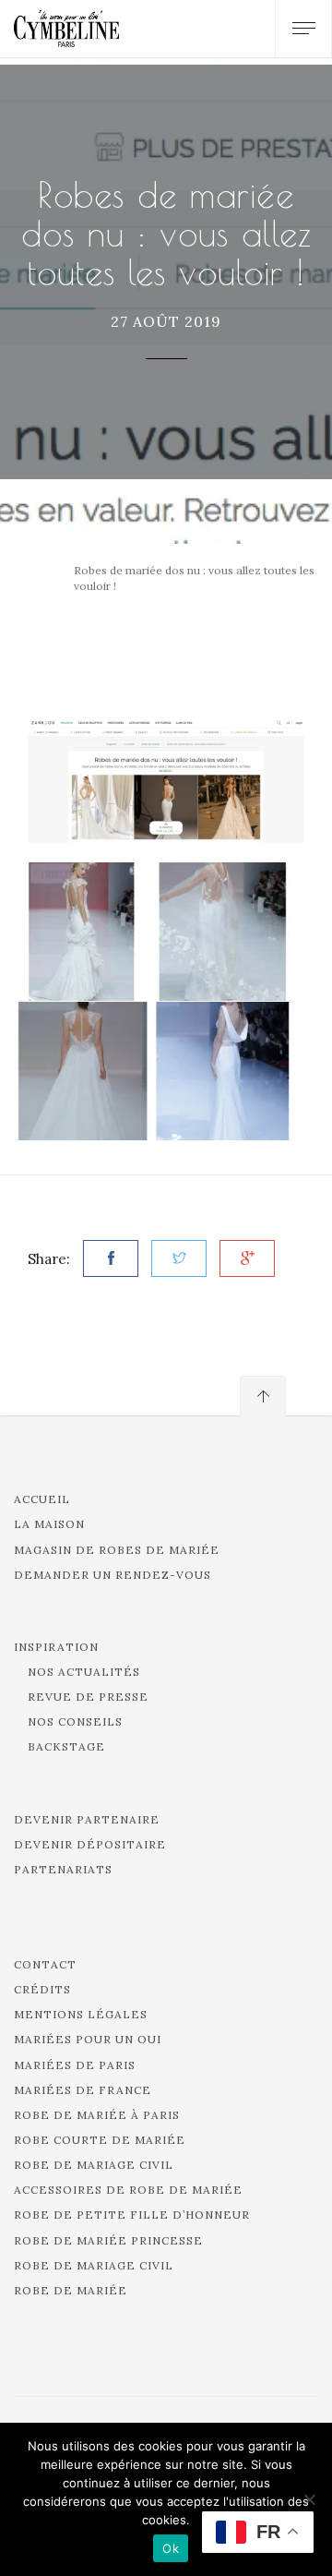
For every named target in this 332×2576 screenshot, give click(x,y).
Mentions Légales (81, 2014)
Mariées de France (83, 2090)
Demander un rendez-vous (113, 1575)
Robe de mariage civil (94, 2165)
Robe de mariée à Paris (97, 2115)
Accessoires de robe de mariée (128, 2190)
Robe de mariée (71, 2290)
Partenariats (63, 1869)
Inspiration (56, 1647)
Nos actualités (84, 1672)
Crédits (42, 1989)
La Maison (49, 1524)
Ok (171, 2548)
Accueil (42, 1499)
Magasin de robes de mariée (117, 1550)
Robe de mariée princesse (108, 2240)
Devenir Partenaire (87, 1819)
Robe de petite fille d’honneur (132, 2215)
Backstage (66, 1746)
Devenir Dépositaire (90, 1844)
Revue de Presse (88, 1697)
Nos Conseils (75, 1721)
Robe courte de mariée (100, 2140)
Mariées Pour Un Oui (88, 2039)
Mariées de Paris (75, 2065)
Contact (45, 1964)
